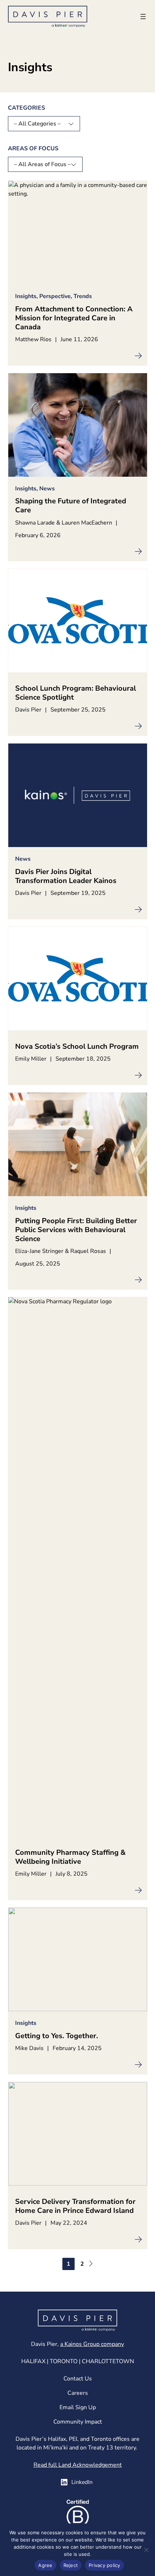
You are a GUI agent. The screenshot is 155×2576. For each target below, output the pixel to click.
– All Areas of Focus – (42, 164)
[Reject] (146, 2550)
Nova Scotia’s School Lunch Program (77, 1046)
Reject (71, 2565)
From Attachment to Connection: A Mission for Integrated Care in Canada (74, 318)
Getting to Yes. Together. (57, 2036)
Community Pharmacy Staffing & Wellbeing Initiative (70, 1857)
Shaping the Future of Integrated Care (71, 505)
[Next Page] (90, 2264)
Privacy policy (105, 2565)
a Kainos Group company (92, 2344)
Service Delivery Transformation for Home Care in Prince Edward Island (75, 2206)
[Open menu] (143, 17)
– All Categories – (37, 124)
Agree (45, 2565)
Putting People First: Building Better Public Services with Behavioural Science (76, 1230)
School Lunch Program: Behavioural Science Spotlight (76, 693)
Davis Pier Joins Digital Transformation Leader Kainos (66, 876)
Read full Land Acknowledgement (78, 2465)
